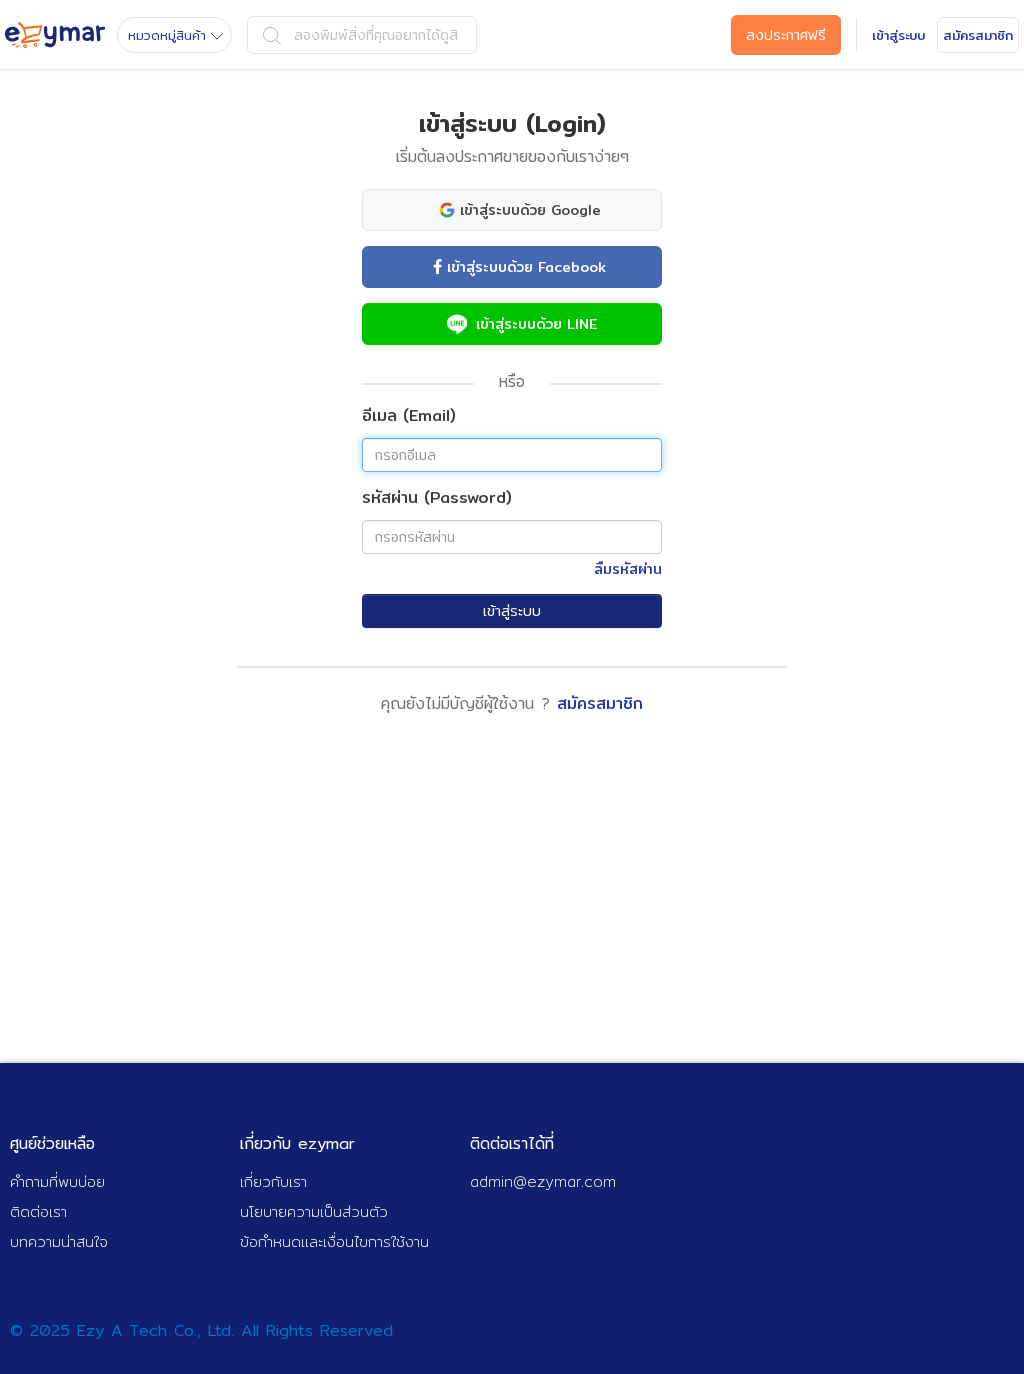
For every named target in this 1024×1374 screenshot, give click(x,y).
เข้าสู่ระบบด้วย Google (530, 210)
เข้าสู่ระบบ (512, 611)
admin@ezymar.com (543, 1181)
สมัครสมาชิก (600, 703)
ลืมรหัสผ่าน (628, 569)
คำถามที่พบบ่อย (57, 1181)
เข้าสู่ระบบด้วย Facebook (526, 267)
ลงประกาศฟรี (786, 35)
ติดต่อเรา (38, 1211)
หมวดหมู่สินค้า (167, 35)
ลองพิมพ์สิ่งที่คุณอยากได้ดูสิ (376, 35)
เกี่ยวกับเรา (273, 1181)
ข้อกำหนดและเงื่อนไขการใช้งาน (334, 1241)
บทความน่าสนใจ (59, 1241)
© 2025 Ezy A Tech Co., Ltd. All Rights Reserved (201, 1330)
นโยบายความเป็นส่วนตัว (314, 1211)
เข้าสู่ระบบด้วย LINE (536, 324)
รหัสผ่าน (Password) (437, 498)
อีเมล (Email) (409, 416)
